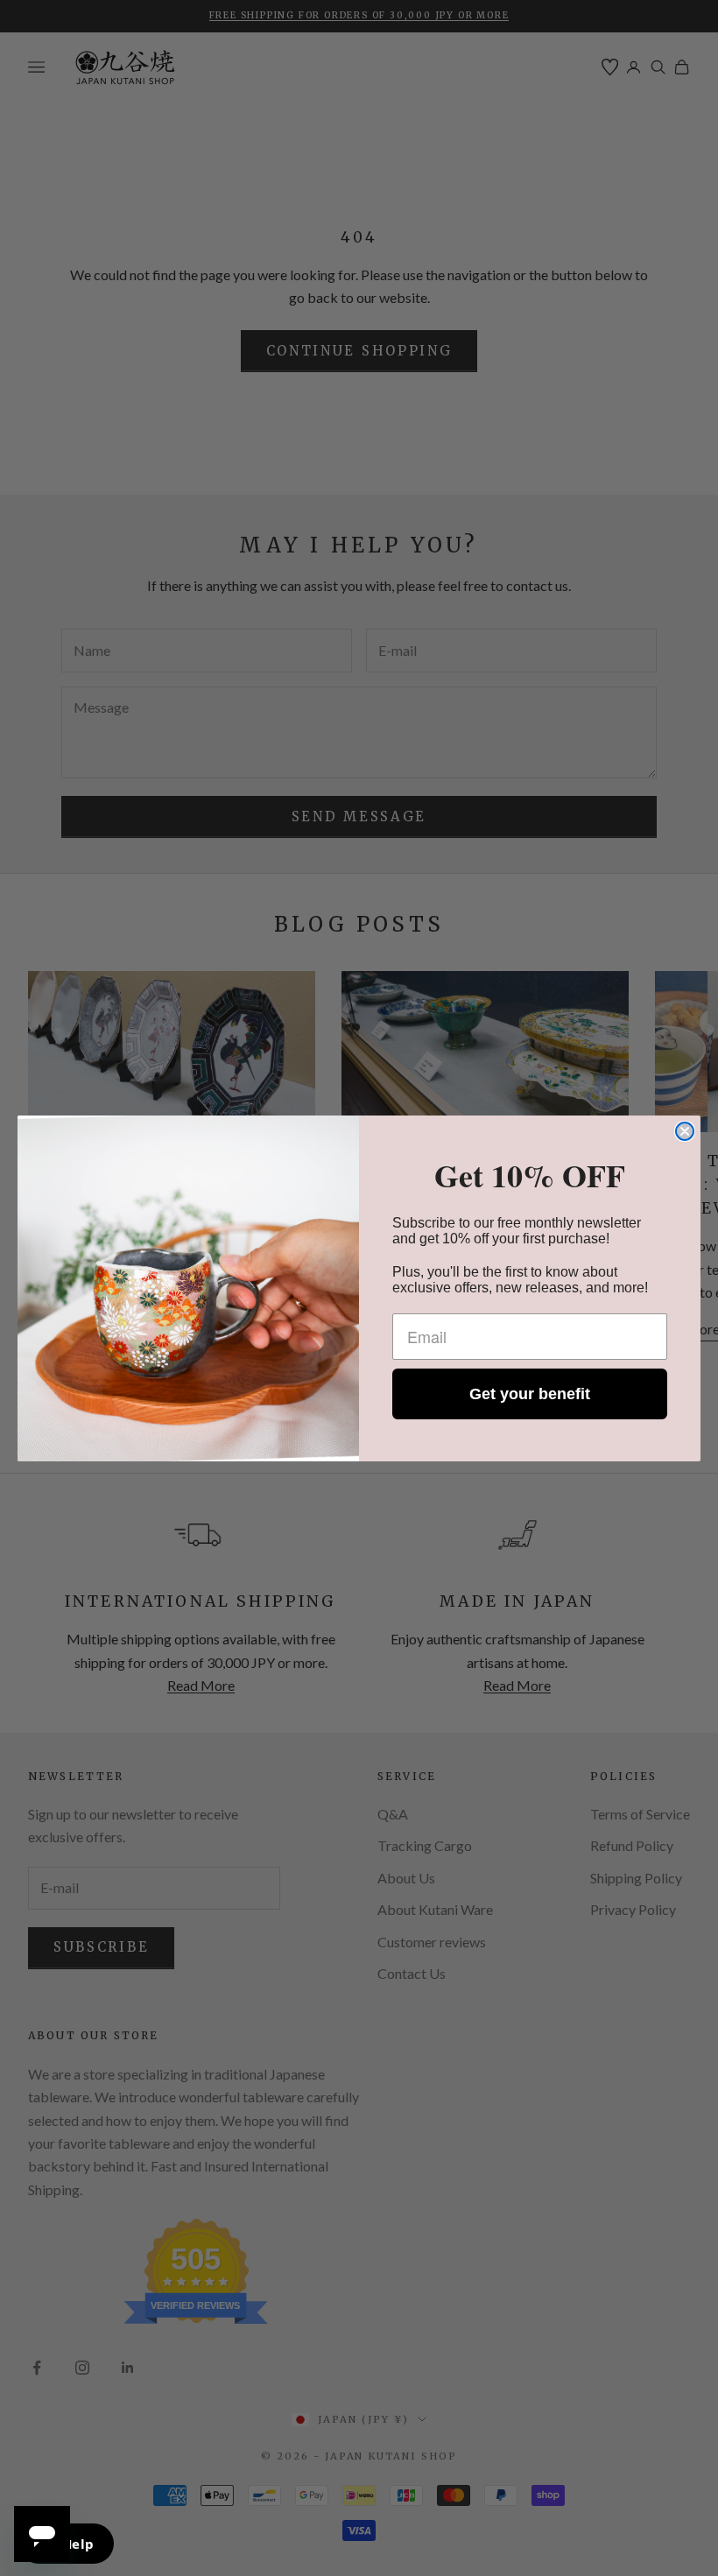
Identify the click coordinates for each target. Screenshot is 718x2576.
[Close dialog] (685, 1131)
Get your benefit (530, 1394)
